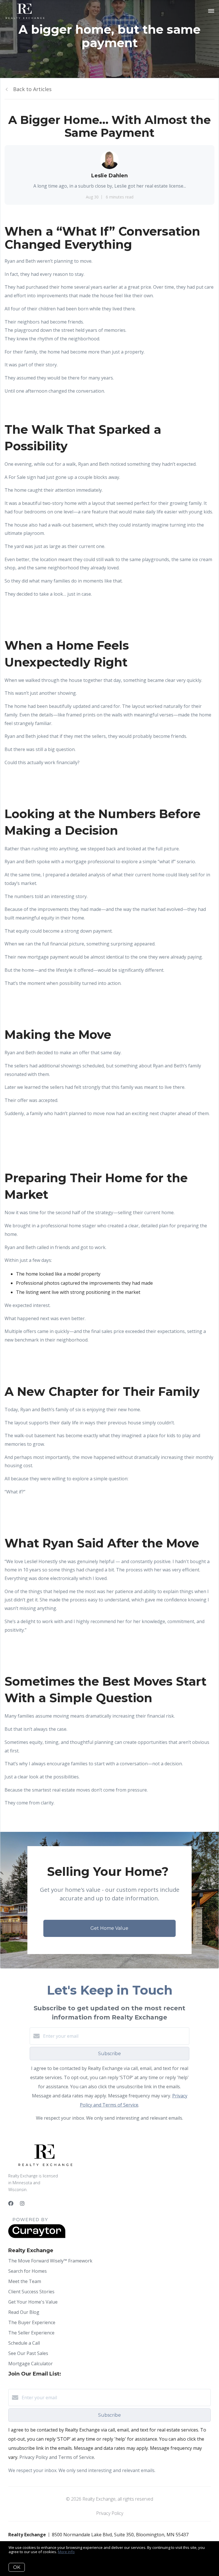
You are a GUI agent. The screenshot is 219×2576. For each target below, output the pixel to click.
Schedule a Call (24, 2343)
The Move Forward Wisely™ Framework (50, 2261)
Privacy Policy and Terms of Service (57, 2457)
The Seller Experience (31, 2333)
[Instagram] (22, 2203)
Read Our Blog (24, 2312)
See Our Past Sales (28, 2353)
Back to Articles (32, 89)
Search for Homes (28, 2271)
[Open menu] (211, 11)
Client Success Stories (31, 2292)
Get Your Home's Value (33, 2302)
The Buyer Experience (32, 2322)
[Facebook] (11, 2203)
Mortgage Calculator (31, 2364)
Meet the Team (25, 2281)
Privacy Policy (110, 2513)
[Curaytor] (37, 2236)
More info (66, 2552)
